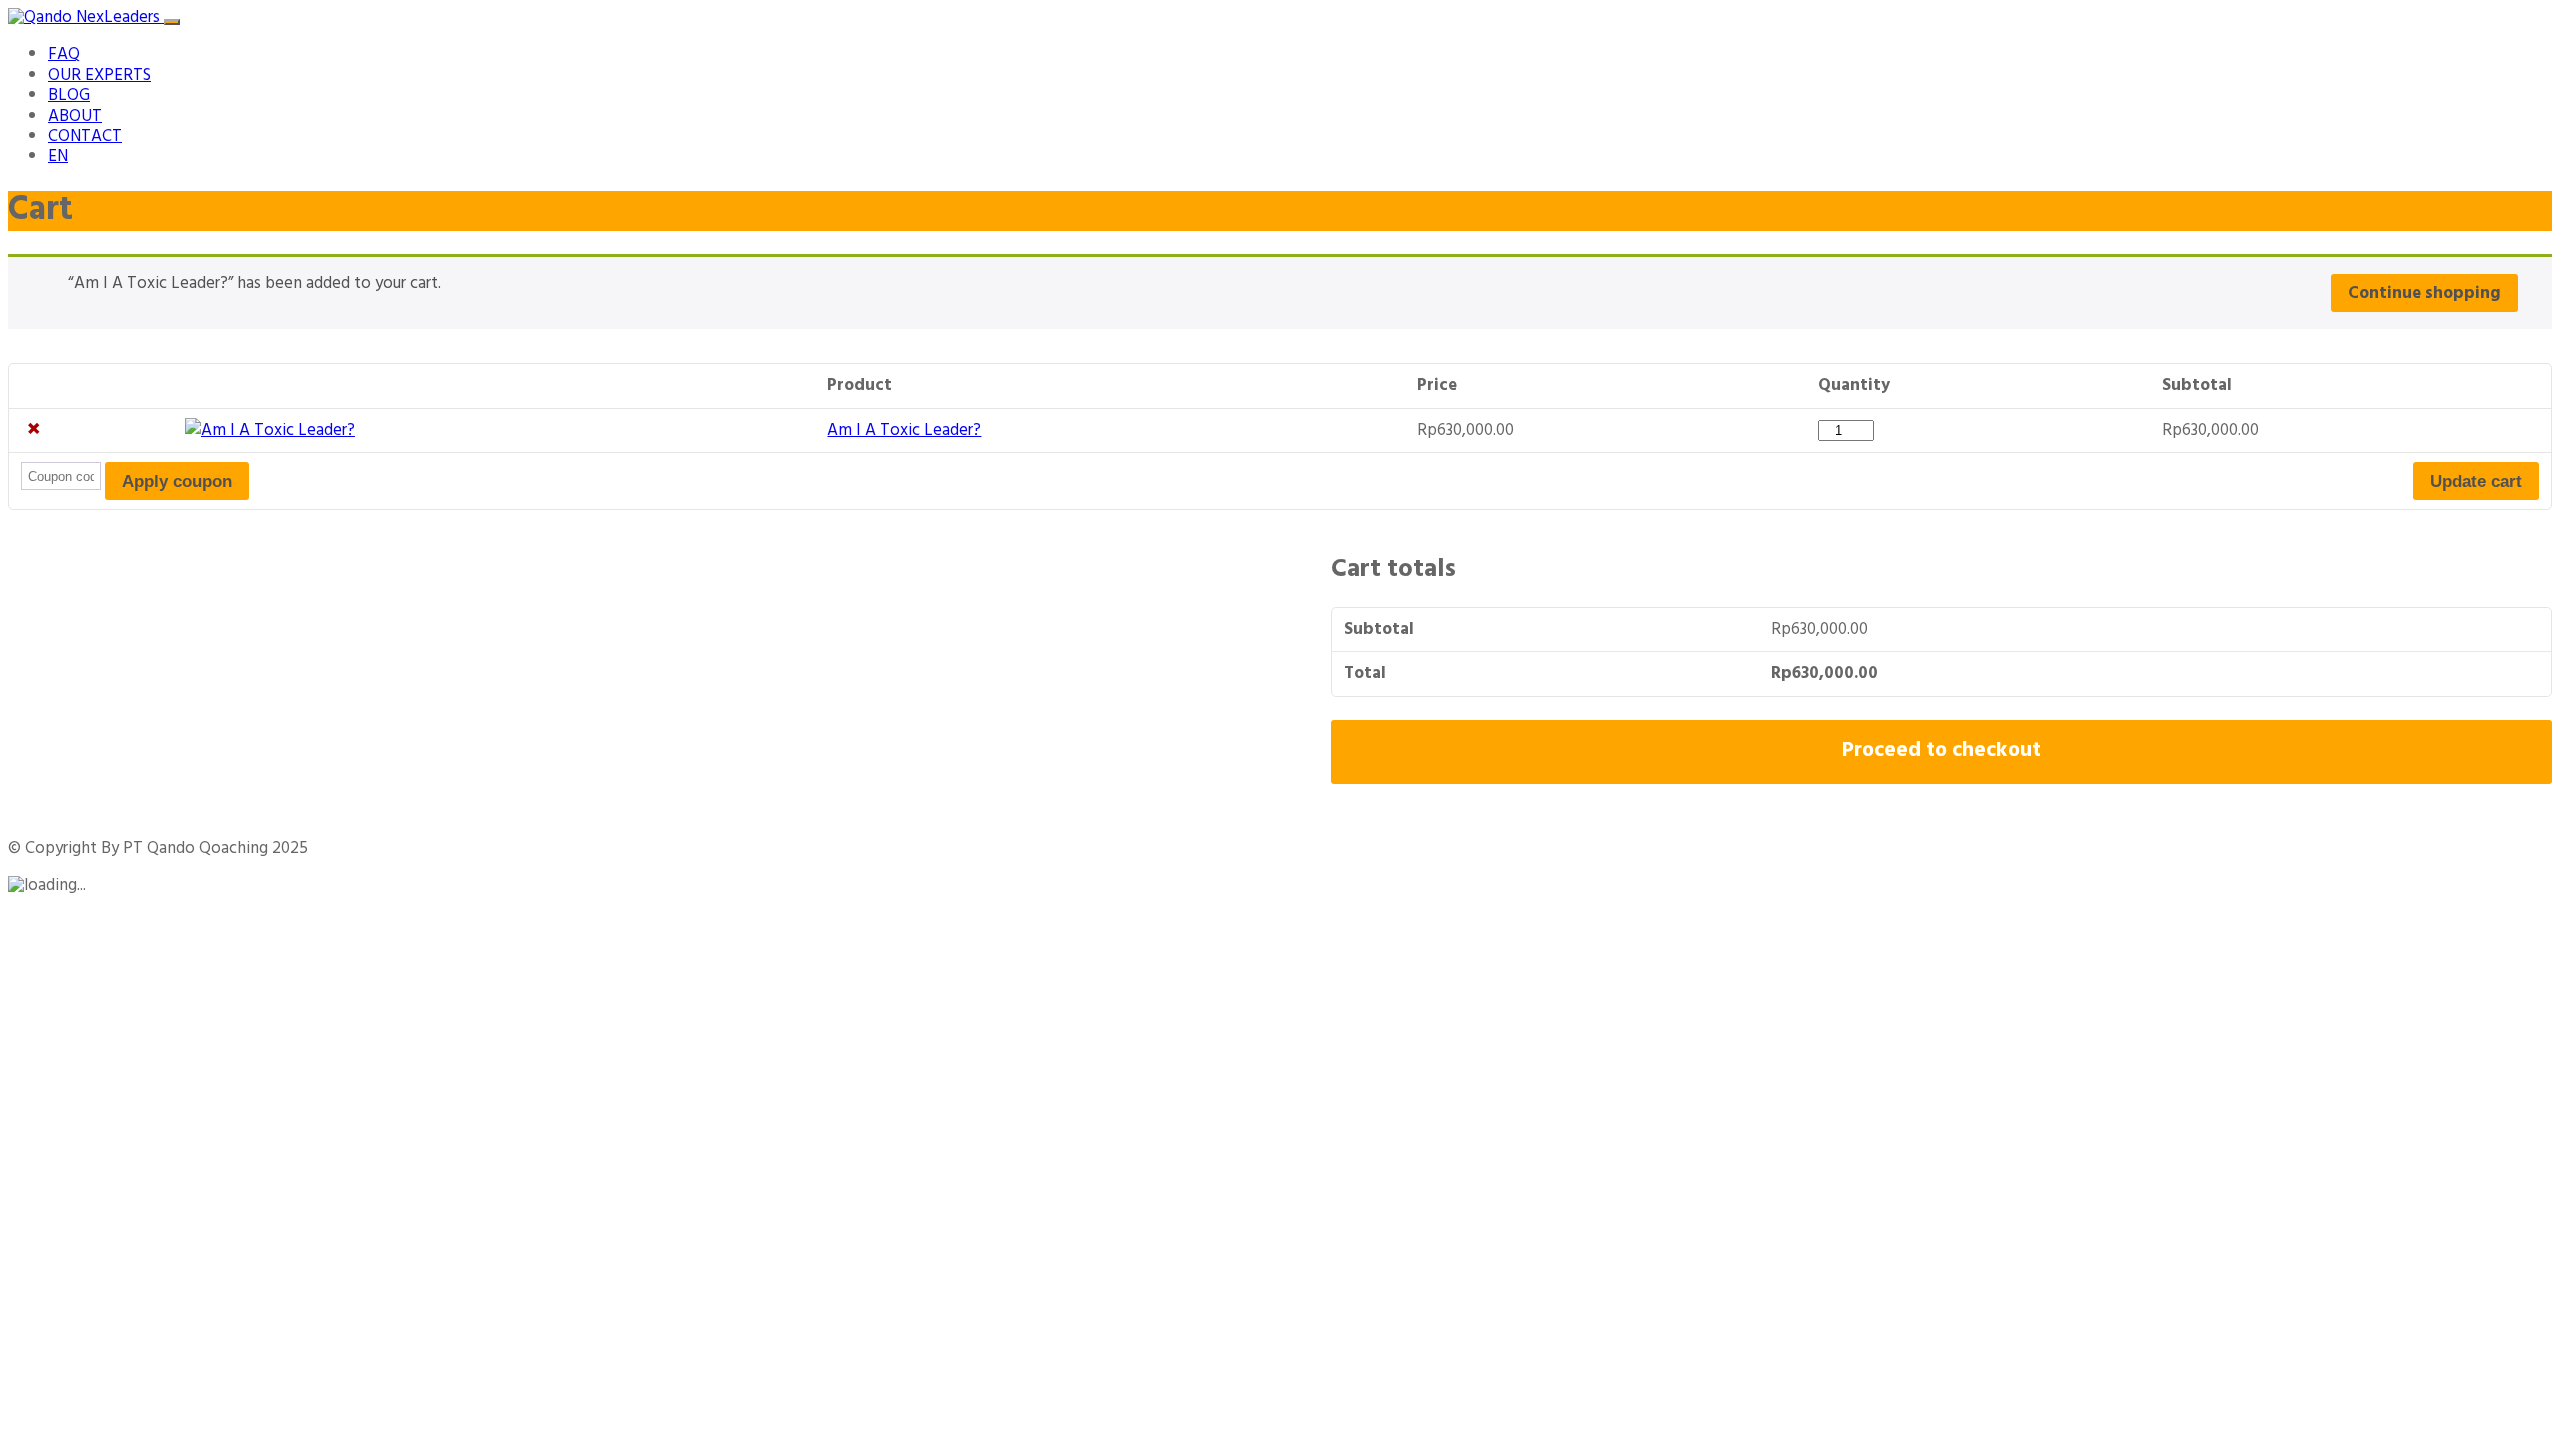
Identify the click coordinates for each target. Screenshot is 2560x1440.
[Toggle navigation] (172, 22)
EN (58, 156)
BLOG (69, 95)
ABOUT (75, 116)
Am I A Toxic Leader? (904, 430)
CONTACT (85, 136)
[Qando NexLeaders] (86, 17)
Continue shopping (2424, 293)
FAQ (64, 54)
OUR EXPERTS (99, 75)
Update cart (2476, 481)
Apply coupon (177, 481)
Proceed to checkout (1941, 751)
